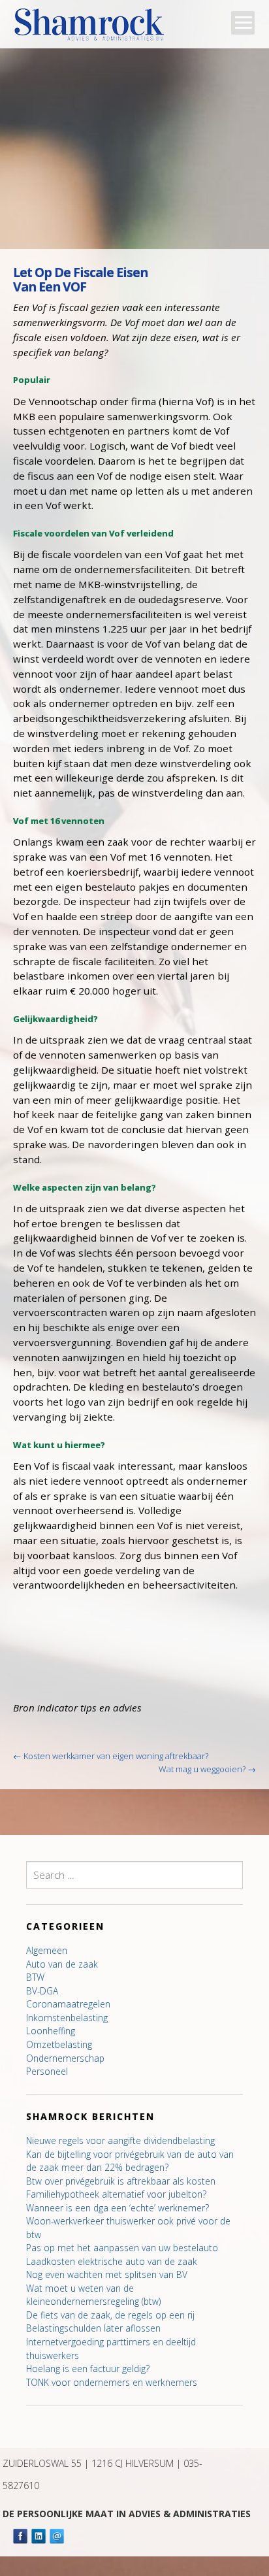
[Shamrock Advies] (94, 28)
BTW (35, 1977)
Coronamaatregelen (68, 2004)
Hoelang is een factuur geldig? (88, 2369)
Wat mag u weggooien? (207, 1769)
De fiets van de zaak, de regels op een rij (110, 2315)
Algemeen (47, 1950)
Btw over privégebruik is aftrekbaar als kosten (121, 2181)
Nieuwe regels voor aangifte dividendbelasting (120, 2140)
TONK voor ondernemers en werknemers (112, 2382)
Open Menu (243, 23)
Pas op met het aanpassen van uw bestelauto (122, 2248)
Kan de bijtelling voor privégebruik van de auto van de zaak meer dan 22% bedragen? (130, 2161)
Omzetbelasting (59, 2044)
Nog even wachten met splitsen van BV (107, 2274)
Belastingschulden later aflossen (93, 2328)
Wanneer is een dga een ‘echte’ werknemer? (118, 2208)
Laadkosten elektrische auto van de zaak (112, 2261)
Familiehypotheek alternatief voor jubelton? (116, 2194)
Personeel (47, 2071)
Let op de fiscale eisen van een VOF (80, 279)
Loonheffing (51, 2031)
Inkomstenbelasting (67, 2018)
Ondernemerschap (65, 2058)
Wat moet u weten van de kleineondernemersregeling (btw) (93, 2295)
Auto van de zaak (62, 1964)
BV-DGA (42, 1991)
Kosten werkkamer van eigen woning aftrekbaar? (111, 1756)
